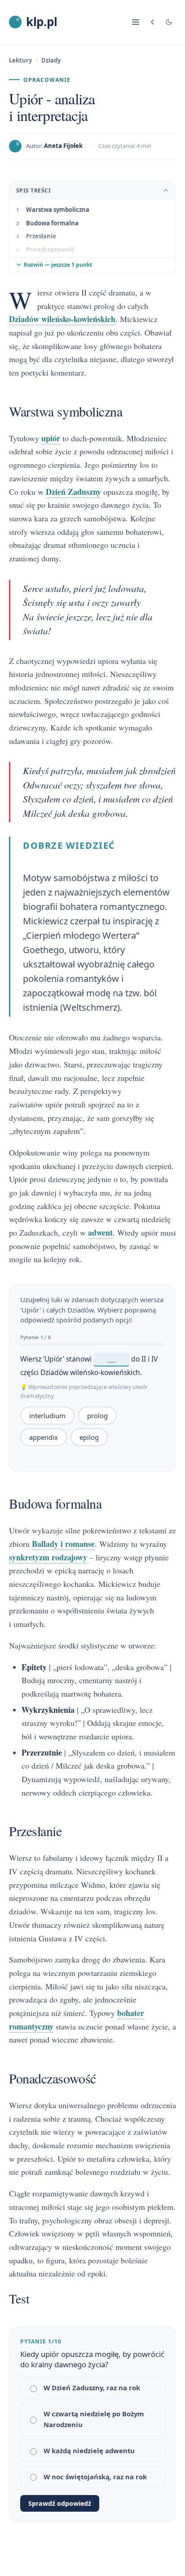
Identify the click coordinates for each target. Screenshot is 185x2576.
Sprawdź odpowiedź (60, 2503)
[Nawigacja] (136, 22)
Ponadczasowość (50, 250)
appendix (44, 1437)
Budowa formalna (52, 223)
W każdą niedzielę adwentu (89, 2451)
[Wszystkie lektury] (153, 22)
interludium (47, 1416)
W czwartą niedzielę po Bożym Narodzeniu (94, 2419)
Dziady (51, 60)
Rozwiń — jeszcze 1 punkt (58, 265)
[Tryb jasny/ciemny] (169, 22)
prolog (97, 1416)
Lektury (20, 60)
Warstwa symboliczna (58, 210)
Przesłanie (41, 236)
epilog (89, 1437)
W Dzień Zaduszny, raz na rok (92, 2388)
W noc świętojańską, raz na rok (95, 2477)
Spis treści (33, 190)
